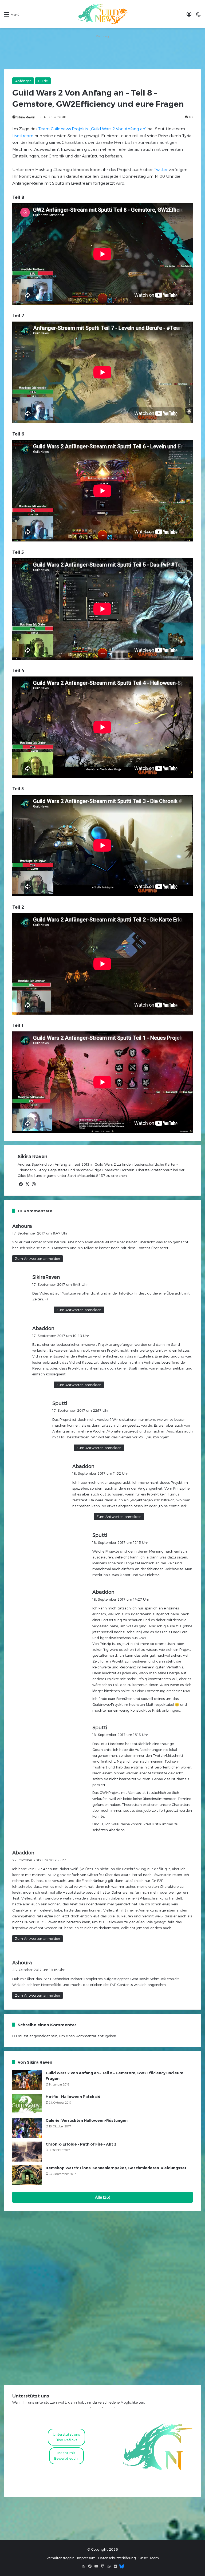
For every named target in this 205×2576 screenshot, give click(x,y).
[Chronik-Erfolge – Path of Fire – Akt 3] (27, 2152)
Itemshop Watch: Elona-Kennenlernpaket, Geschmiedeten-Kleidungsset (116, 2168)
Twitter (161, 169)
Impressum (86, 2558)
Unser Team (149, 2558)
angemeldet (40, 2036)
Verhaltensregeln (60, 2558)
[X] (27, 1184)
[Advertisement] (102, 52)
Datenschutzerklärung (117, 2558)
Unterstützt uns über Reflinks (66, 2437)
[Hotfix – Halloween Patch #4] (27, 2104)
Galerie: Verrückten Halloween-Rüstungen (87, 2120)
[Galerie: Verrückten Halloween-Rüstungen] (27, 2128)
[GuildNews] (102, 14)
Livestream (23, 136)
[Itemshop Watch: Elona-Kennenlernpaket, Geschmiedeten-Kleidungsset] (27, 2175)
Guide (43, 81)
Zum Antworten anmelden (38, 1259)
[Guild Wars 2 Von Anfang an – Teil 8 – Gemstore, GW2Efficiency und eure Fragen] (27, 2080)
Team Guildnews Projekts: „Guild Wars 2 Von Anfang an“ (92, 129)
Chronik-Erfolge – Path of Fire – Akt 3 (81, 2144)
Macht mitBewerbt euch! (66, 2456)
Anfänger (23, 81)
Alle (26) (103, 2197)
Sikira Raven (26, 117)
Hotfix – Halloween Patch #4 (73, 2097)
